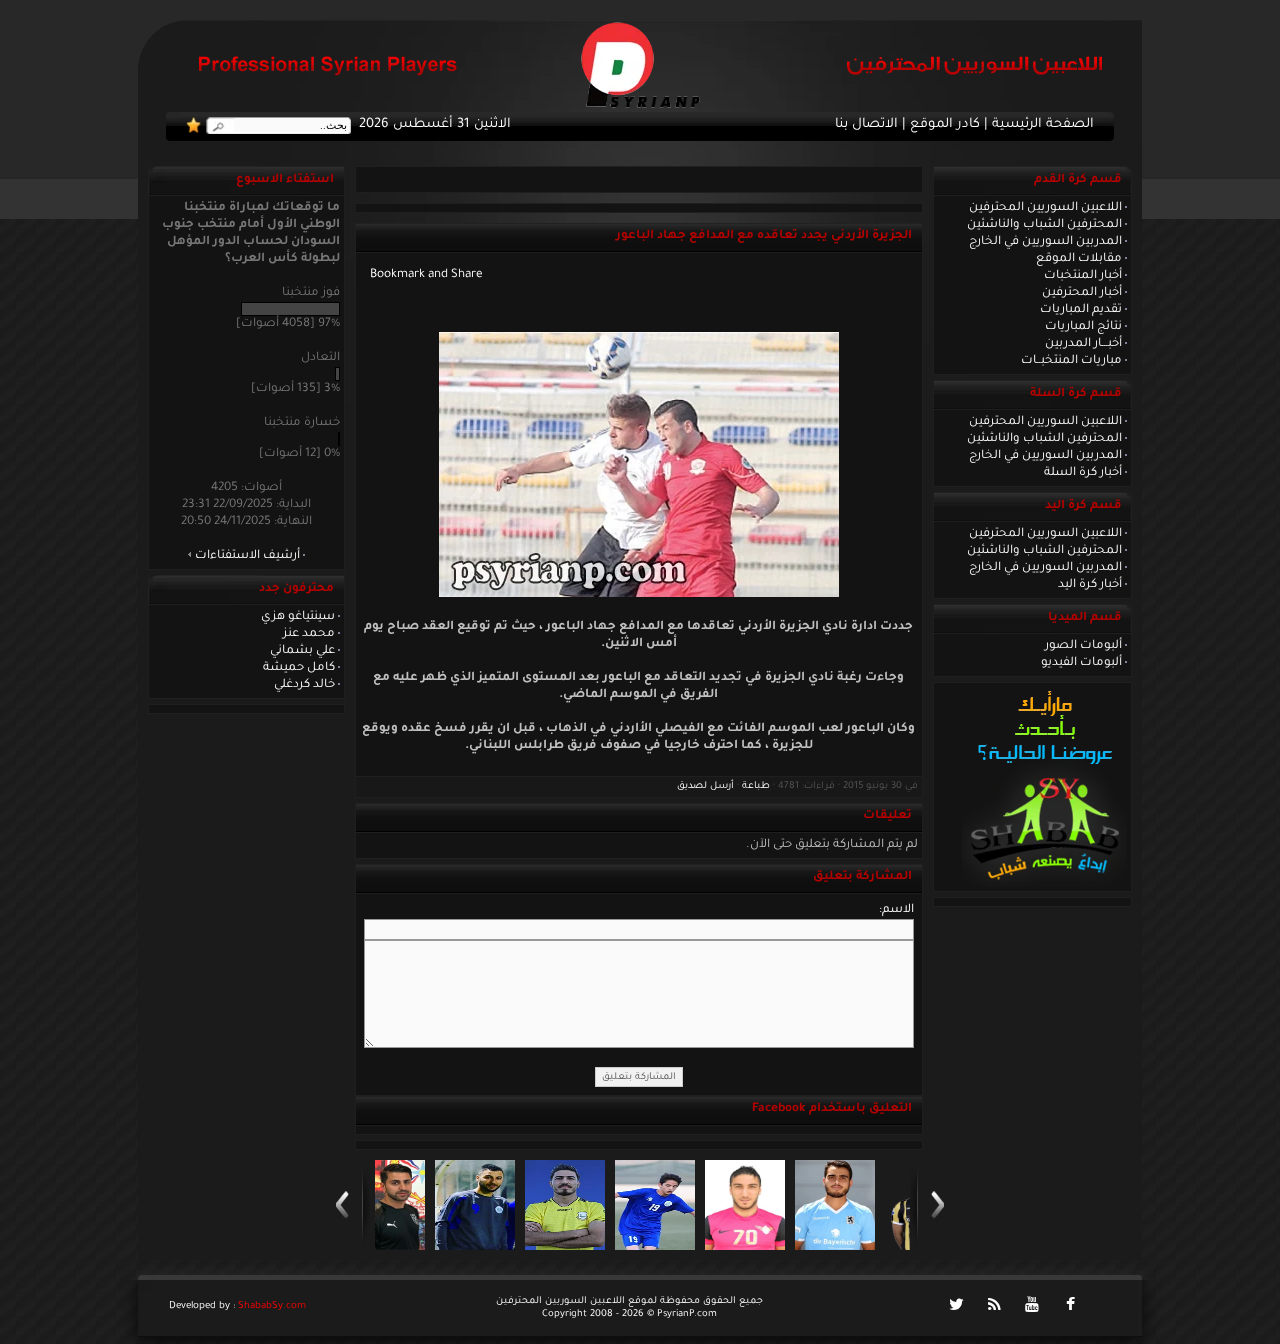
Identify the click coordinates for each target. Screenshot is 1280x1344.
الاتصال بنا (866, 125)
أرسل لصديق (705, 786)
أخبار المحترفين (1082, 293)
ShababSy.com (272, 1306)
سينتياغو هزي (298, 617)
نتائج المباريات (1083, 327)
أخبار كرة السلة (1083, 473)
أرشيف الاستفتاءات (247, 556)
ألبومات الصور (1083, 646)
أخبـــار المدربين (1083, 344)
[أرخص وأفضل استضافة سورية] (1044, 885)
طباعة (756, 786)
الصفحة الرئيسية (1043, 125)
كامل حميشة (299, 668)
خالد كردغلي (304, 685)
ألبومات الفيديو (1081, 663)
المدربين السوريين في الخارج (1045, 242)
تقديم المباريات (1081, 310)
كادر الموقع (945, 125)
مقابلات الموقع (1079, 259)
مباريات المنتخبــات (1071, 361)
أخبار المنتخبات (1083, 276)
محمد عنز (309, 634)
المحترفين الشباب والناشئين (1044, 225)
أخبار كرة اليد (1090, 585)
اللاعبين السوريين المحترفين (1045, 208)
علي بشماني (302, 651)
